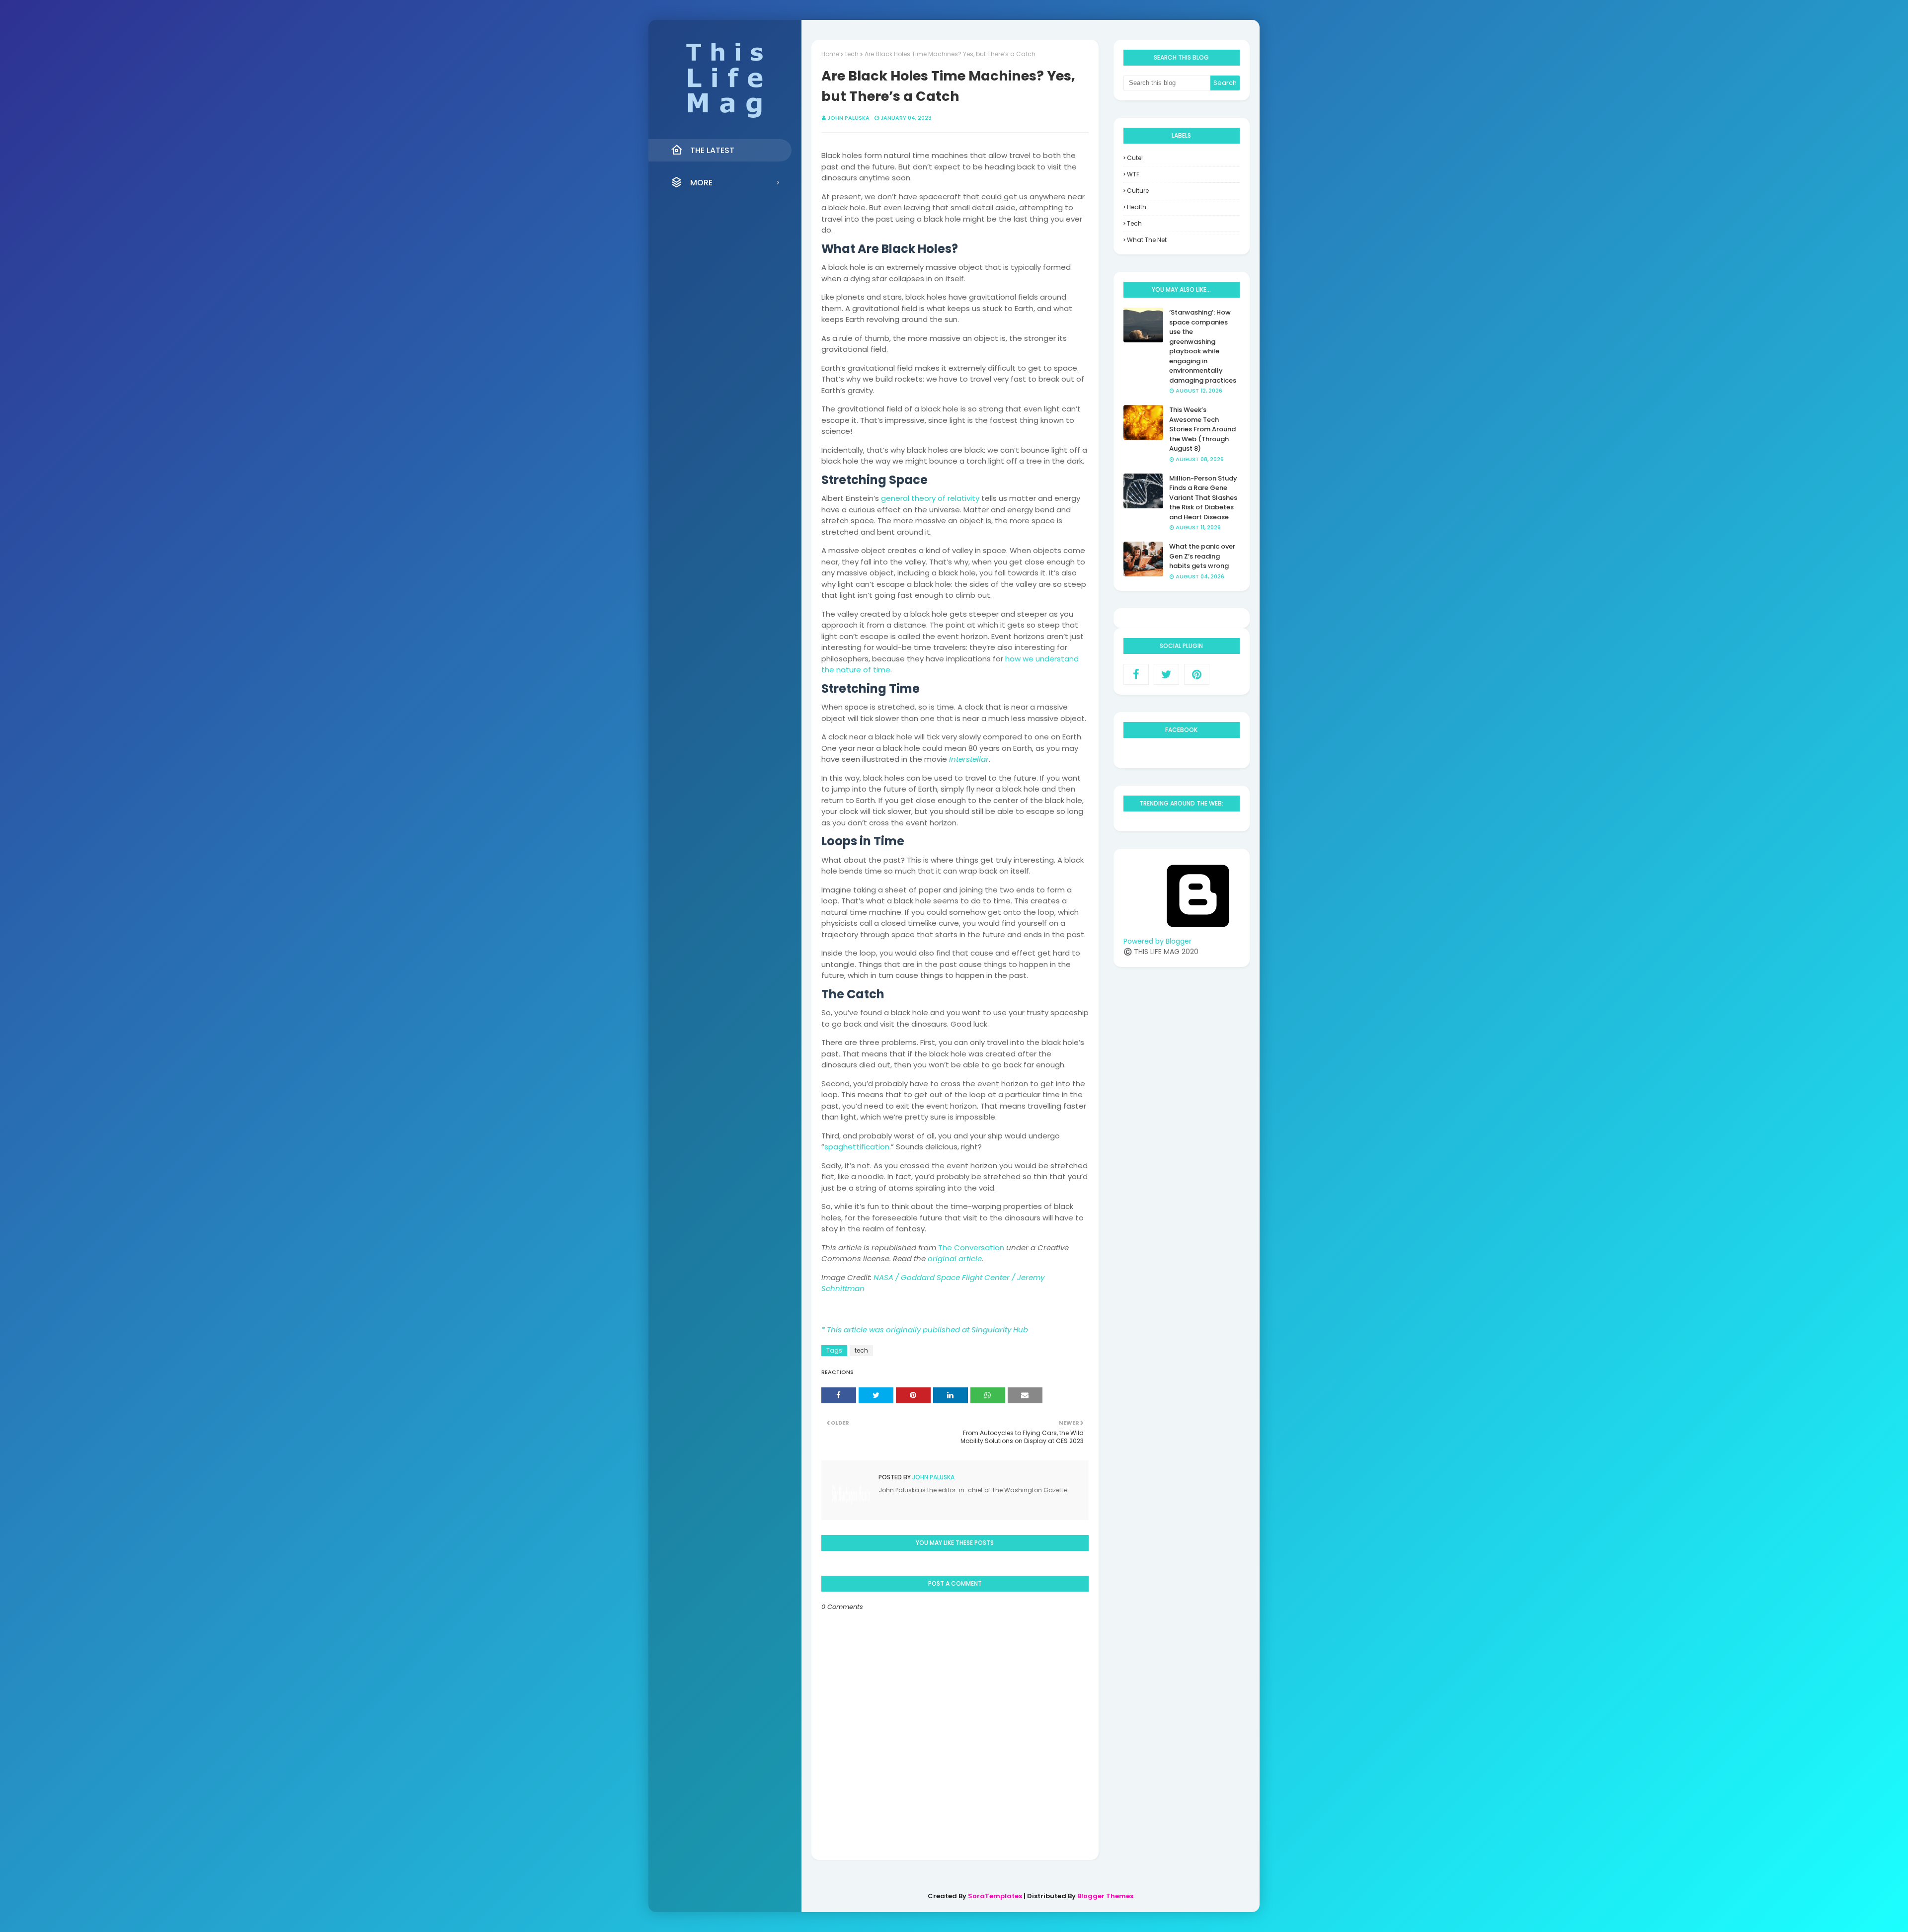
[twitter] (1166, 674)
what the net (1147, 240)
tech (852, 54)
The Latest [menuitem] (712, 150)
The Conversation (971, 1248)
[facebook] (1136, 674)
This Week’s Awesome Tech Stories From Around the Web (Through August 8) (1202, 429)
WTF (1133, 174)
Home (830, 54)
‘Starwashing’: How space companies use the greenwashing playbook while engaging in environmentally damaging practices (1203, 346)
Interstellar (969, 759)
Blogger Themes (1105, 1896)
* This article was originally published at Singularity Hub (925, 1329)
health (1137, 207)
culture (1138, 191)
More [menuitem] (701, 183)
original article (955, 1258)
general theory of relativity (930, 498)
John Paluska (848, 118)
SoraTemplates (995, 1896)
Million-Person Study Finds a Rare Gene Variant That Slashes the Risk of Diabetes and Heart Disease (1203, 498)
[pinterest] (1197, 674)
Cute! (1135, 158)
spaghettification (857, 1147)
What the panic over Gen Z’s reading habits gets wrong (1202, 556)
